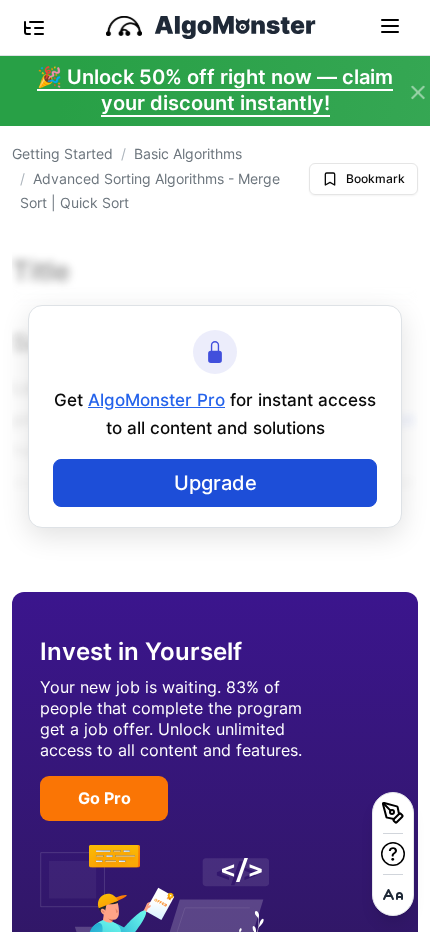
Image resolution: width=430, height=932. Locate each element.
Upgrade (215, 483)
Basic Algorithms (188, 153)
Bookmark (375, 178)
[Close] (418, 93)
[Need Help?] (393, 854)
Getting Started (62, 153)
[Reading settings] (393, 895)
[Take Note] (393, 813)
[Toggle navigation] (390, 25)
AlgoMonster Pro (156, 400)
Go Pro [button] (104, 798)
